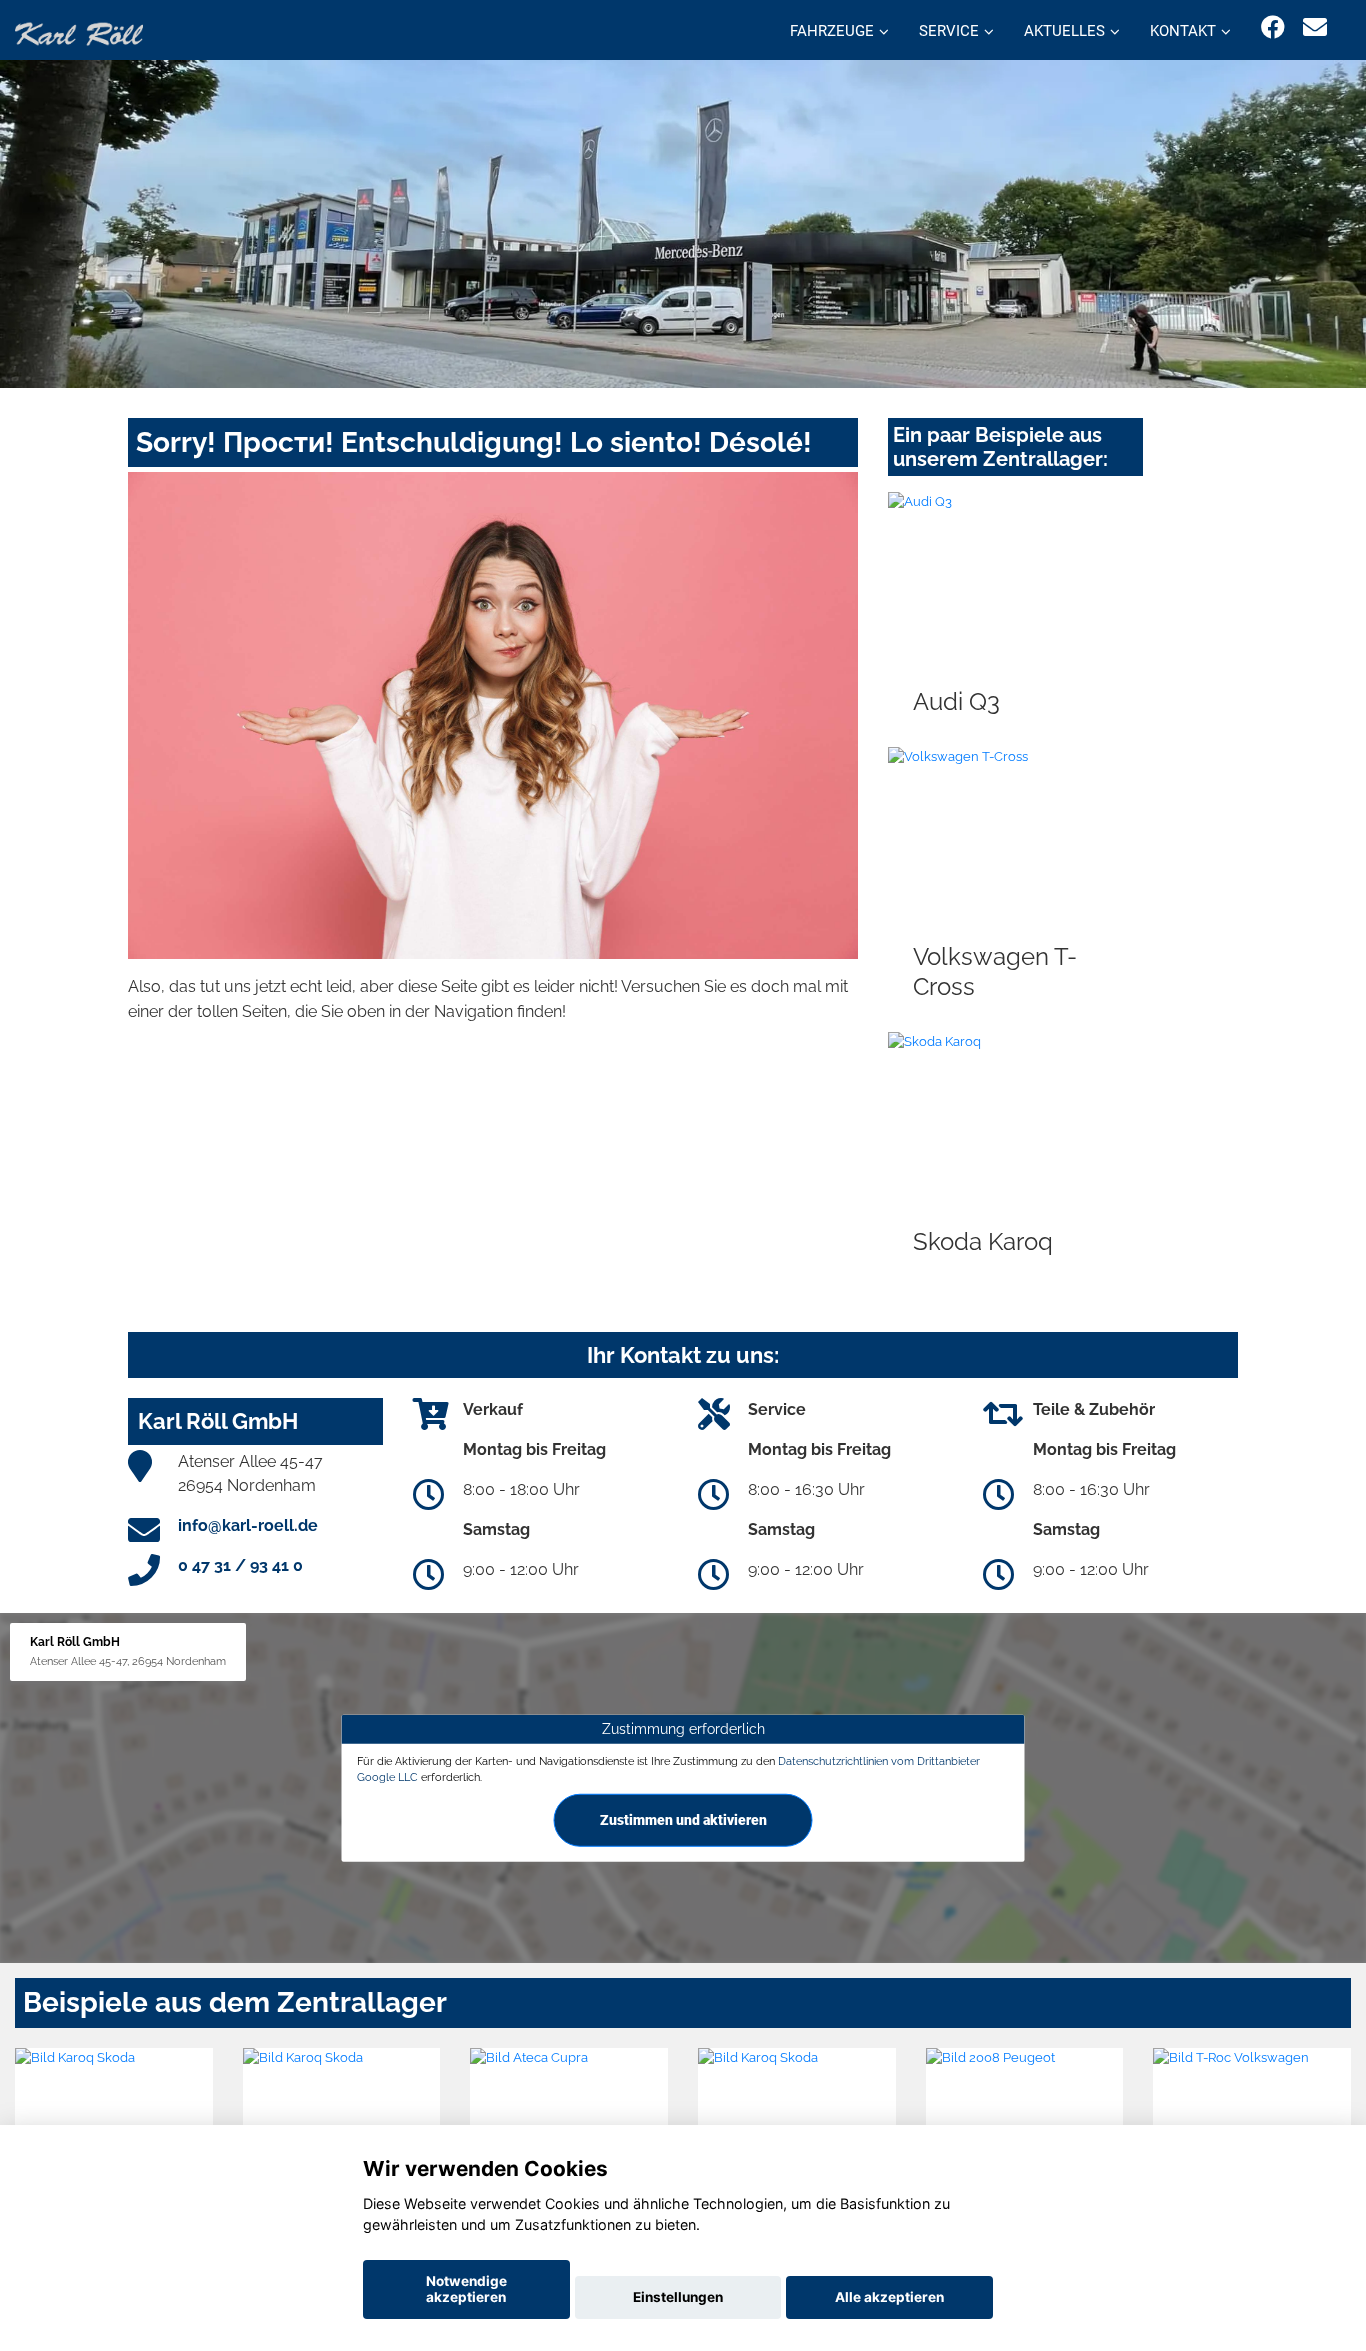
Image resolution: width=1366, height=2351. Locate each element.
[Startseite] (79, 32)
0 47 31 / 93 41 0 (240, 1565)
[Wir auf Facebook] (1273, 27)
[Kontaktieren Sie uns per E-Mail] (1315, 27)
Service (949, 31)
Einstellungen (678, 2297)
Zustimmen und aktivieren (683, 1819)
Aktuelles (1064, 31)
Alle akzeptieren (889, 2297)
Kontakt (1183, 31)
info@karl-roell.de (248, 1525)
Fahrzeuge (832, 31)
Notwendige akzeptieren (466, 2289)
